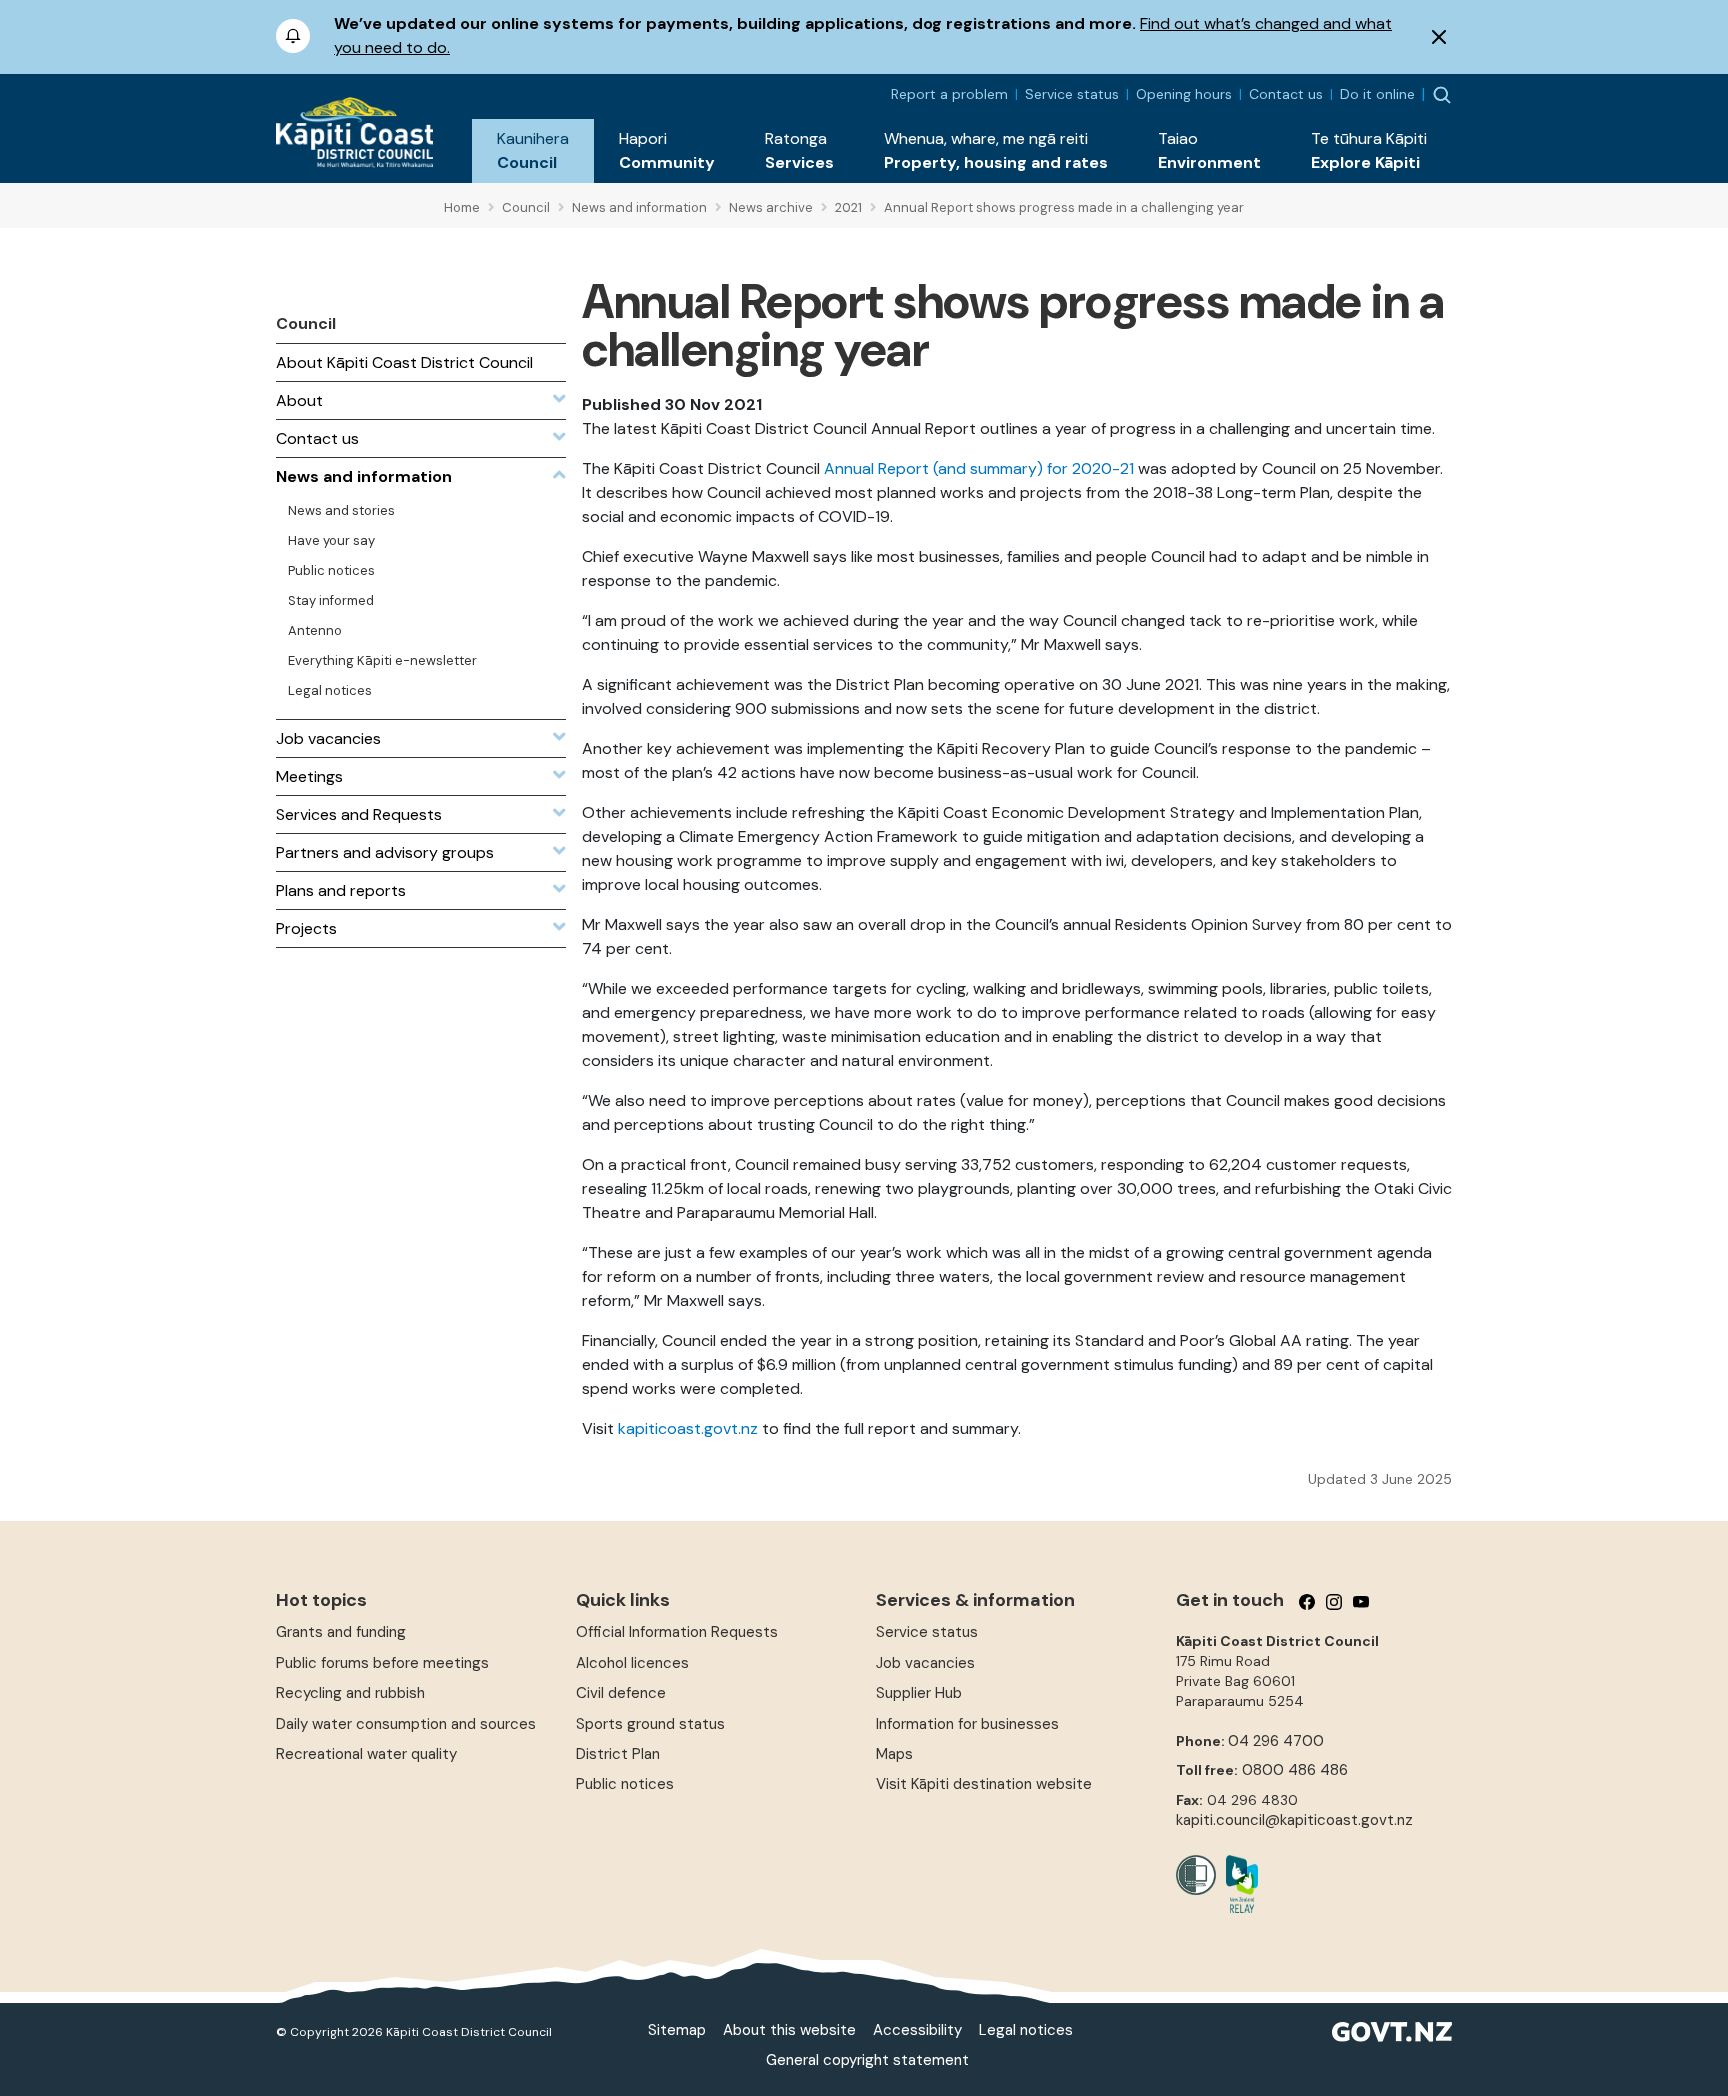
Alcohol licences (632, 1663)
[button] (533, 151)
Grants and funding (341, 1632)
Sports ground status (650, 1724)
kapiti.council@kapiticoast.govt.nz (1294, 1820)
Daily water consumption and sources (406, 1724)
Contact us (1286, 94)
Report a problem (949, 94)
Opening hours (1184, 94)
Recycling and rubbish (350, 1693)
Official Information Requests (677, 1632)
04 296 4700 (1276, 1741)
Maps (894, 1754)
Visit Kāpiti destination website (984, 1784)
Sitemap (677, 2030)
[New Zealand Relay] (1237, 1884)
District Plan (618, 1754)
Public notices (625, 1784)
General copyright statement (867, 2060)
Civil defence (621, 1693)
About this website (789, 2030)
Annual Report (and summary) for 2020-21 (979, 468)
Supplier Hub (919, 1693)
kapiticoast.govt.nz (688, 1428)
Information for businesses (967, 1724)
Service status (1072, 94)
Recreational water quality (366, 1754)
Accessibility (917, 2030)
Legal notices (1026, 2030)
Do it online (1377, 94)
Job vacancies (925, 1663)
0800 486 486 (1295, 1770)
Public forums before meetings (382, 1663)
